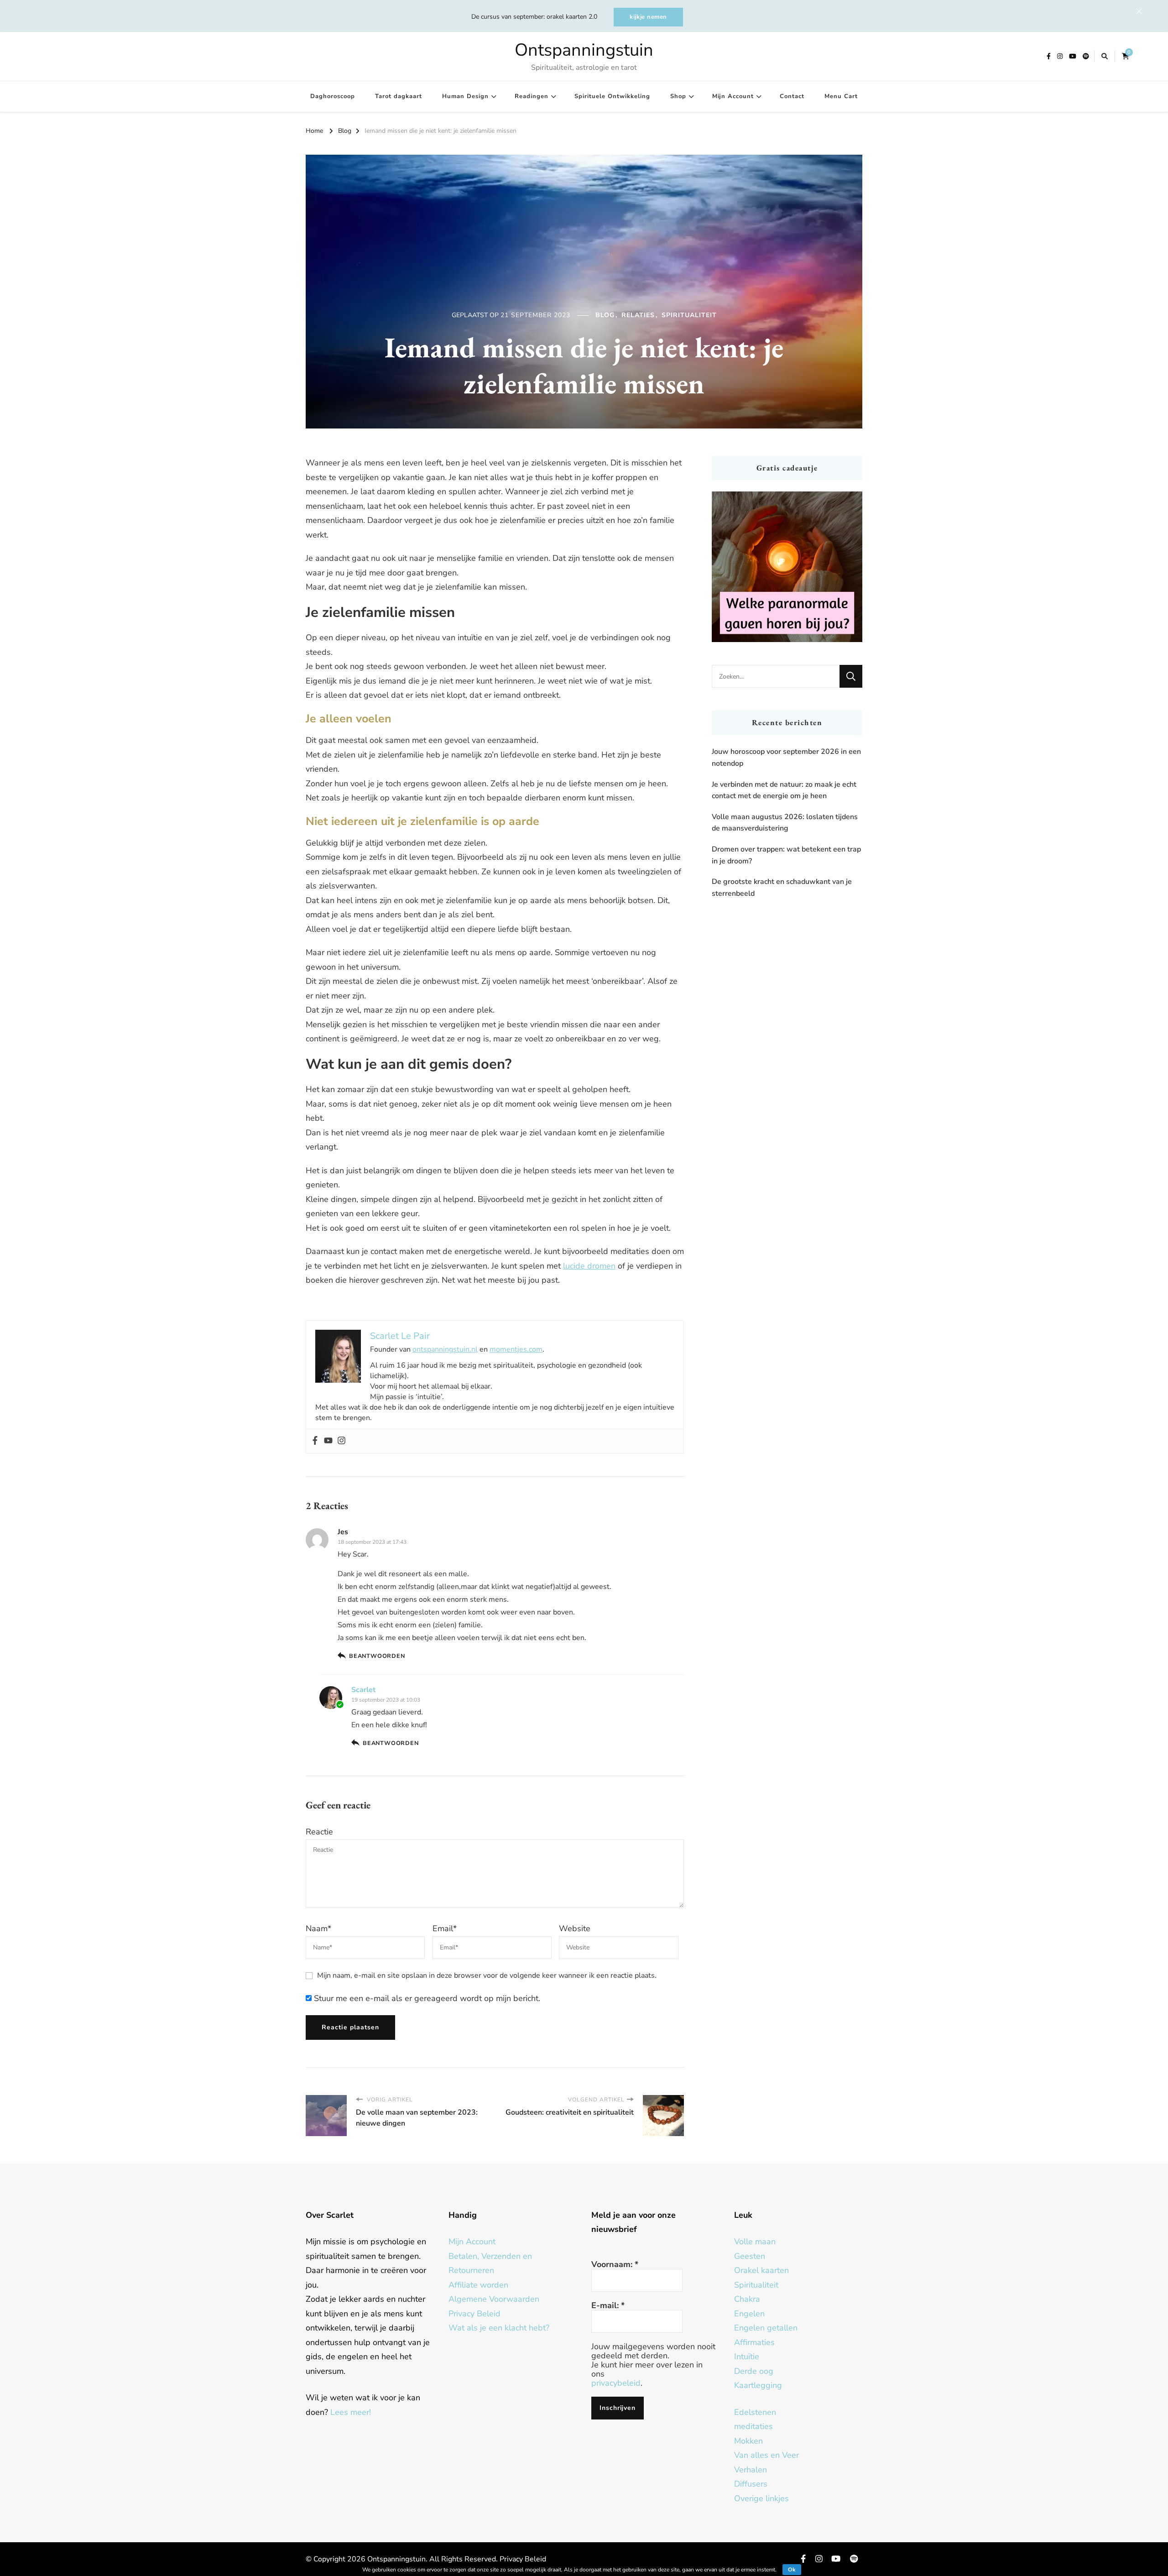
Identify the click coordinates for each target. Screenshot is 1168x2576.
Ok (792, 2570)
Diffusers (751, 2484)
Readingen (532, 96)
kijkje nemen (648, 17)
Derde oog (754, 2371)
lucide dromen (589, 1266)
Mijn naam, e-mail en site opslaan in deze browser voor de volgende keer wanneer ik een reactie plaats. (487, 1975)
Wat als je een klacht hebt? (499, 2328)
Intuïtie (747, 2357)
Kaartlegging (758, 2385)
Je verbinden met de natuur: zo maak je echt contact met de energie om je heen (784, 790)
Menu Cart (841, 96)
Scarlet (363, 1690)
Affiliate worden (478, 2285)
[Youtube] (328, 1441)
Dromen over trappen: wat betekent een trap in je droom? (786, 855)
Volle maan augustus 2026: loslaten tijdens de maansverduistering (785, 823)
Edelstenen (755, 2412)
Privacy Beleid (474, 2314)
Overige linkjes (761, 2498)
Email (445, 1928)
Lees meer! (351, 2412)
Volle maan (755, 2242)
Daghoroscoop (333, 96)
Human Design (465, 96)
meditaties (753, 2426)
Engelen (749, 2314)
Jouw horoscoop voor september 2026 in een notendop (786, 758)
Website (575, 1928)
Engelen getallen (766, 2328)
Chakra (747, 2299)
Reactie (319, 1832)
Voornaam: (615, 2264)
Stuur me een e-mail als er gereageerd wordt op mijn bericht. (426, 1998)
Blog (605, 315)
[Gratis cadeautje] (787, 567)
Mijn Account (733, 96)
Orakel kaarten (761, 2270)
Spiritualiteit (689, 315)
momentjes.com (516, 1349)
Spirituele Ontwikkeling (612, 96)
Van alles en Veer (766, 2455)
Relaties (638, 315)
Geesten (750, 2256)
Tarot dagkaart (399, 96)
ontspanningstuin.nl (445, 1349)
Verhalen (751, 2470)
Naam (318, 1928)
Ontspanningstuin (584, 50)
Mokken (748, 2441)
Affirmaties (754, 2342)
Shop (678, 96)
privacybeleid (616, 2383)
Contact (792, 96)
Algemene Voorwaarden (494, 2299)
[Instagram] (342, 1441)
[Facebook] (315, 1441)
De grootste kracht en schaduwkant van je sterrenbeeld (782, 888)
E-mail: (608, 2305)
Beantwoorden (377, 1656)
